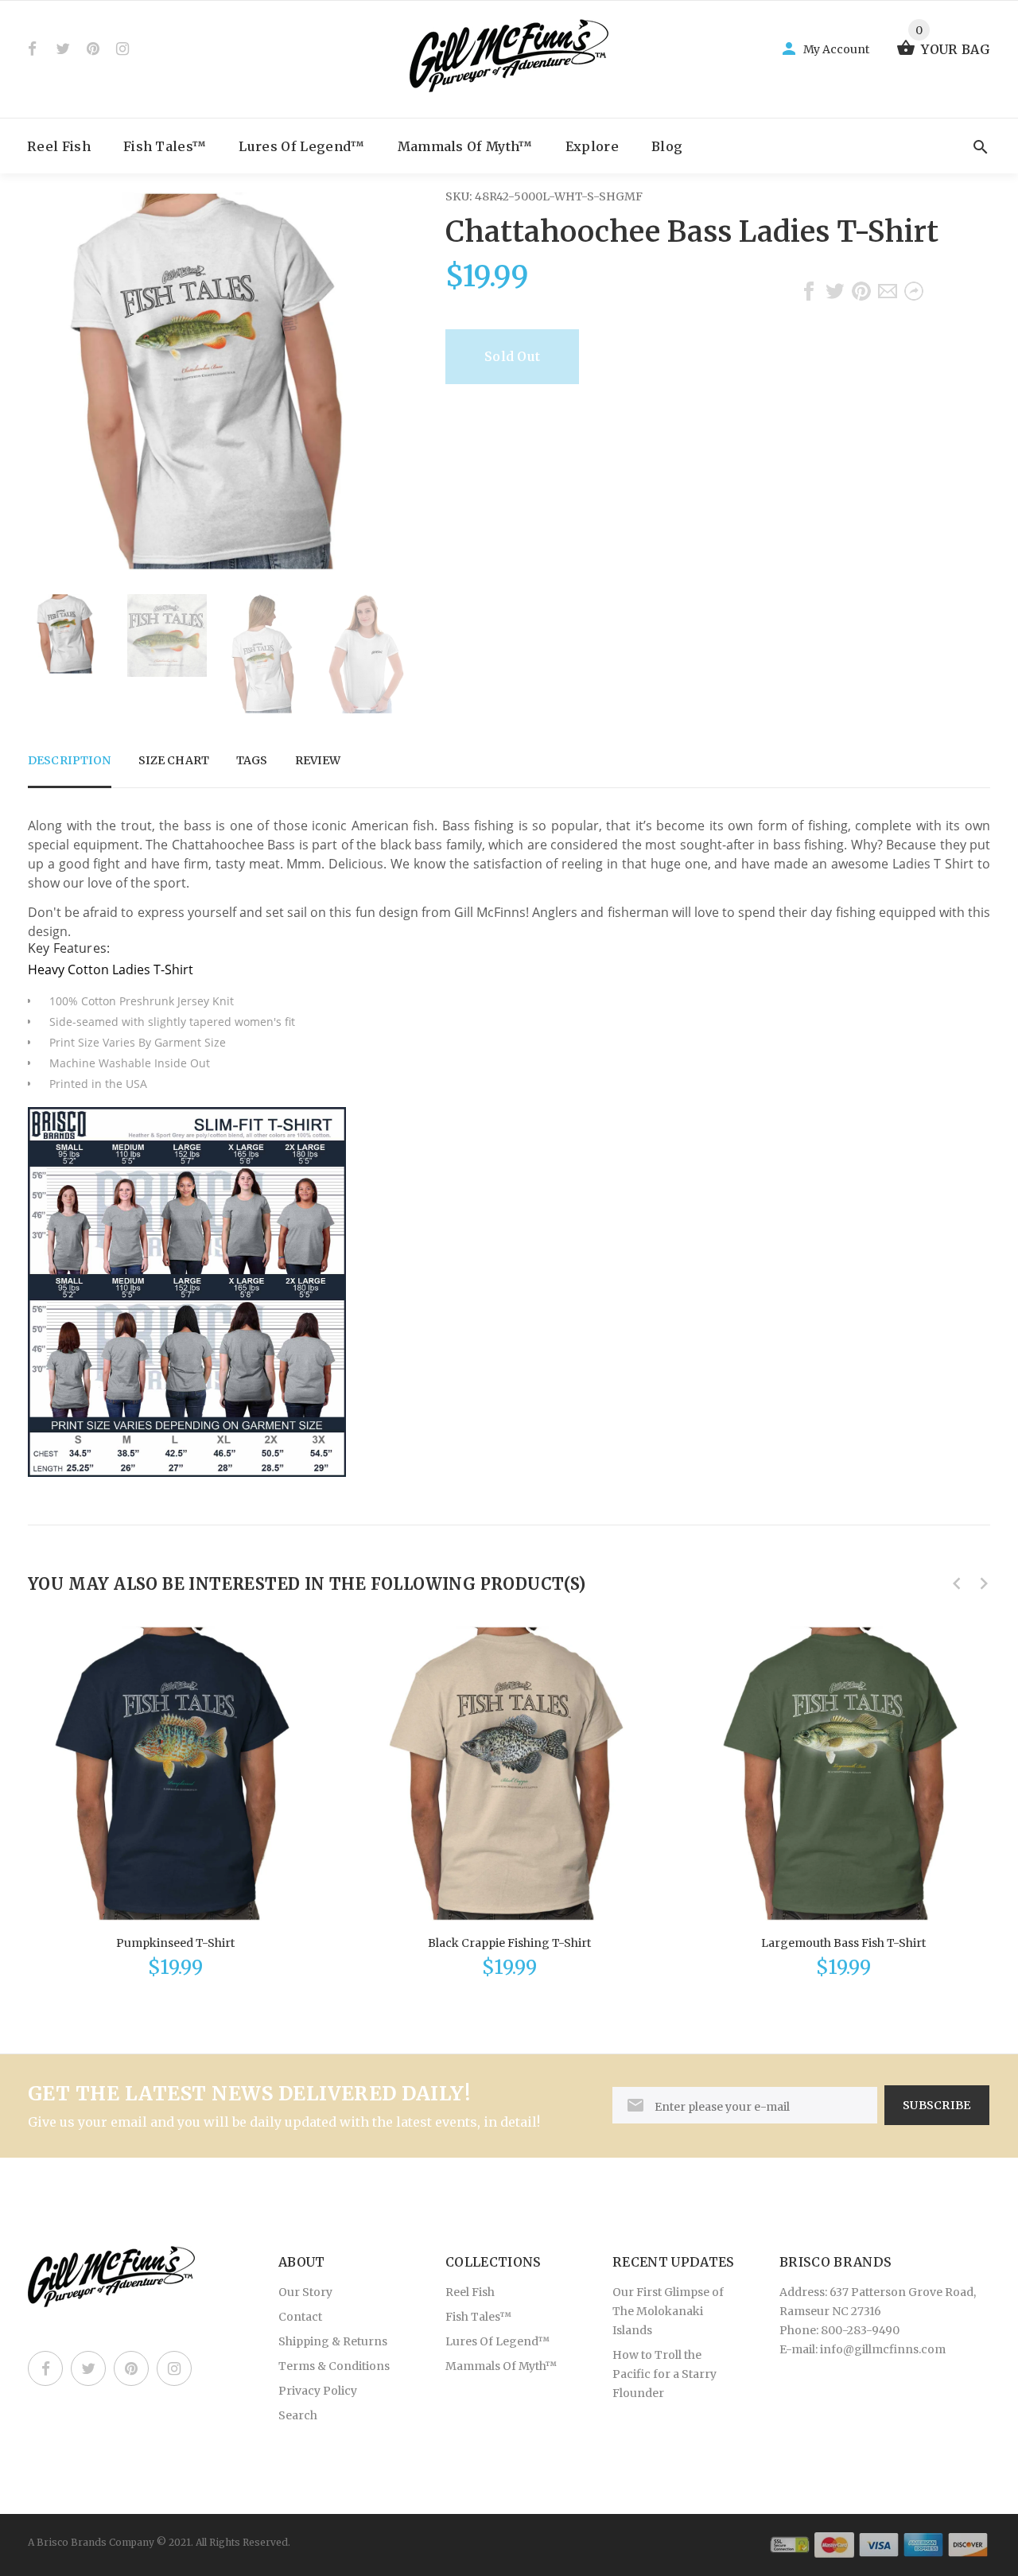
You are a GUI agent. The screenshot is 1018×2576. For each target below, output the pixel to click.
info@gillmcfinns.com (883, 2349)
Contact (300, 2317)
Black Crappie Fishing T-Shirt (509, 1943)
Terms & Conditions (334, 2366)
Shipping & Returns (333, 2341)
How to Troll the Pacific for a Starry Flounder (664, 2374)
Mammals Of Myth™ (465, 146)
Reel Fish (59, 146)
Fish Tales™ (165, 146)
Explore (592, 146)
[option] (68, 634)
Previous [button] (48, 654)
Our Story (305, 2292)
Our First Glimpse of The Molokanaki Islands (668, 2311)
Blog (667, 146)
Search (298, 2415)
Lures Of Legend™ (301, 146)
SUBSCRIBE (937, 2105)
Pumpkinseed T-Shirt (175, 1943)
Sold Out (512, 356)
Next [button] (386, 654)
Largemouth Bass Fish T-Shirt (843, 1943)
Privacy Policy (318, 2391)
